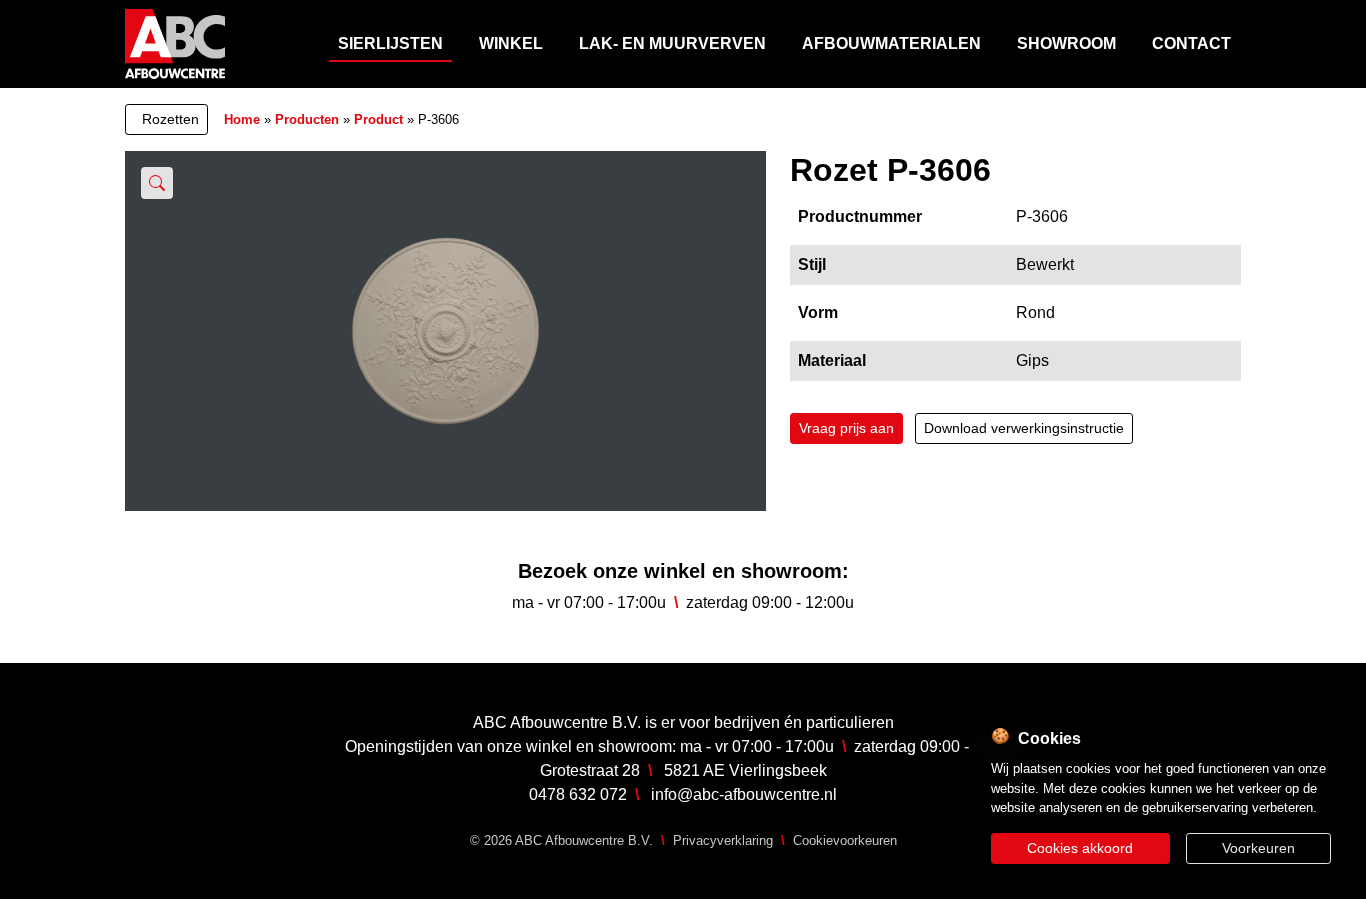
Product (378, 119)
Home (242, 119)
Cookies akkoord (1080, 848)
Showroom (1066, 43)
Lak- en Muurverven (672, 43)
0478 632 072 (578, 794)
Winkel (511, 43)
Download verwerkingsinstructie (1024, 428)
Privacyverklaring (723, 840)
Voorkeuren (1258, 848)
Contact (1191, 43)
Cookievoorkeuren (845, 840)
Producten (307, 119)
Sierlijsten (390, 43)
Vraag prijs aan (846, 428)
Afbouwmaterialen (891, 43)
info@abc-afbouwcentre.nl (744, 794)
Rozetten (170, 119)
